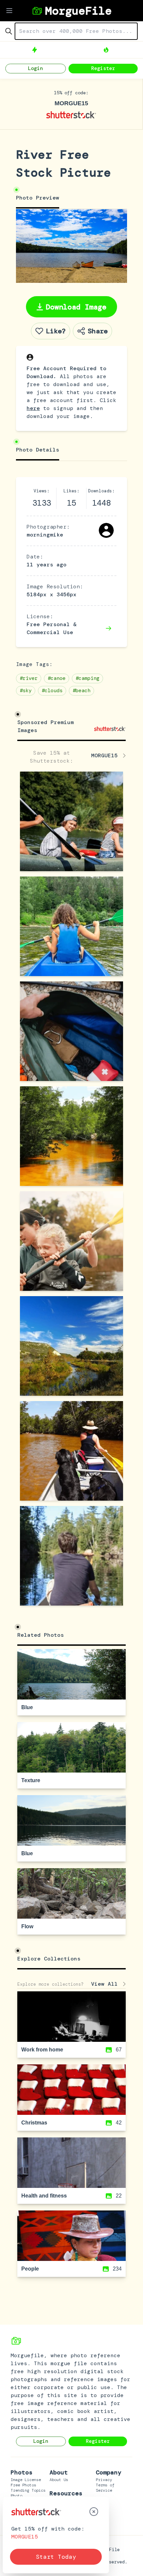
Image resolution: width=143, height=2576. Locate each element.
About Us (59, 2480)
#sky (26, 691)
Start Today (56, 2557)
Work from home (42, 2050)
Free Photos (23, 2485)
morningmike (45, 535)
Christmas (34, 2123)
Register (103, 68)
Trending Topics (28, 2490)
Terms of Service (105, 2488)
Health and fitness (44, 2196)
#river (29, 678)
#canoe (57, 678)
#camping (87, 678)
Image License (26, 2480)
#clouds (52, 691)
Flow (27, 1926)
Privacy (104, 2480)
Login (35, 68)
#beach (81, 691)
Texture (31, 1780)
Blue (27, 1707)
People (30, 2269)
